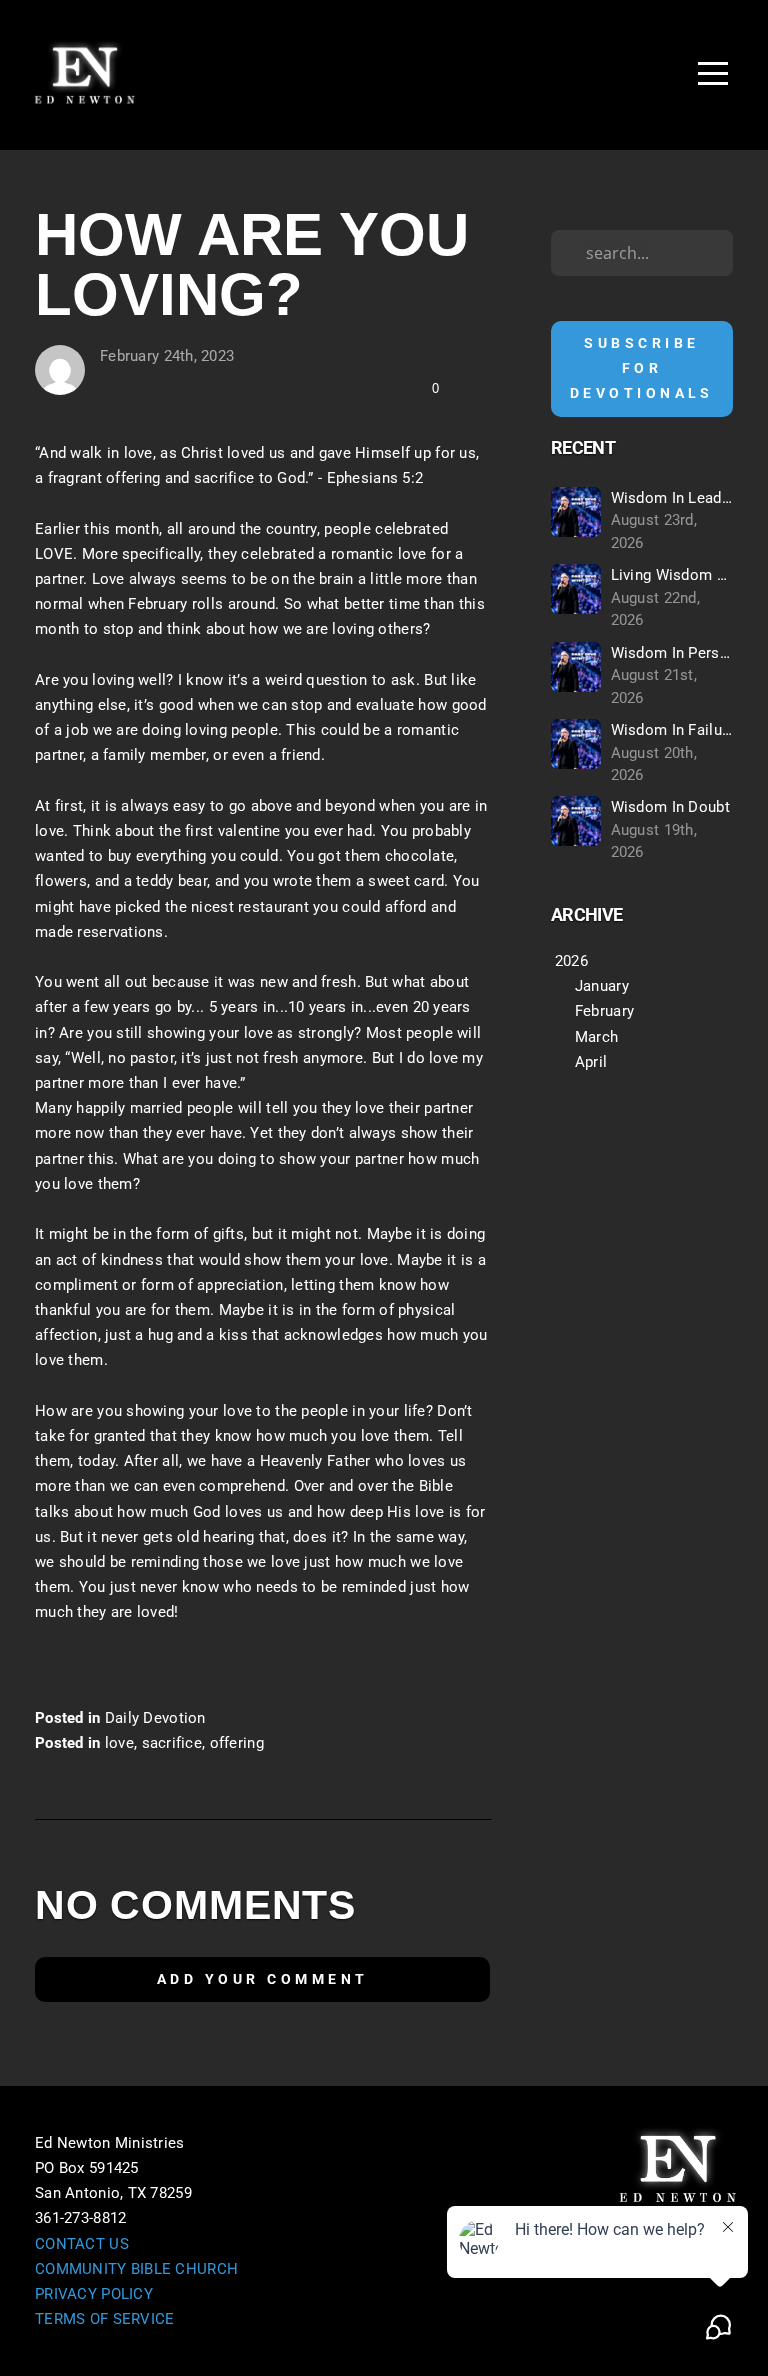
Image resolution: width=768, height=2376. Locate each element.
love (119, 1743)
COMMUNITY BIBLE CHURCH (136, 2269)
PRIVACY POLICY (94, 2294)
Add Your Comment (263, 1979)
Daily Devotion (155, 1718)
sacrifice (172, 1743)
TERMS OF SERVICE (104, 2319)
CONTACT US (82, 2244)
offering (237, 1743)
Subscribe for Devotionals (642, 368)
